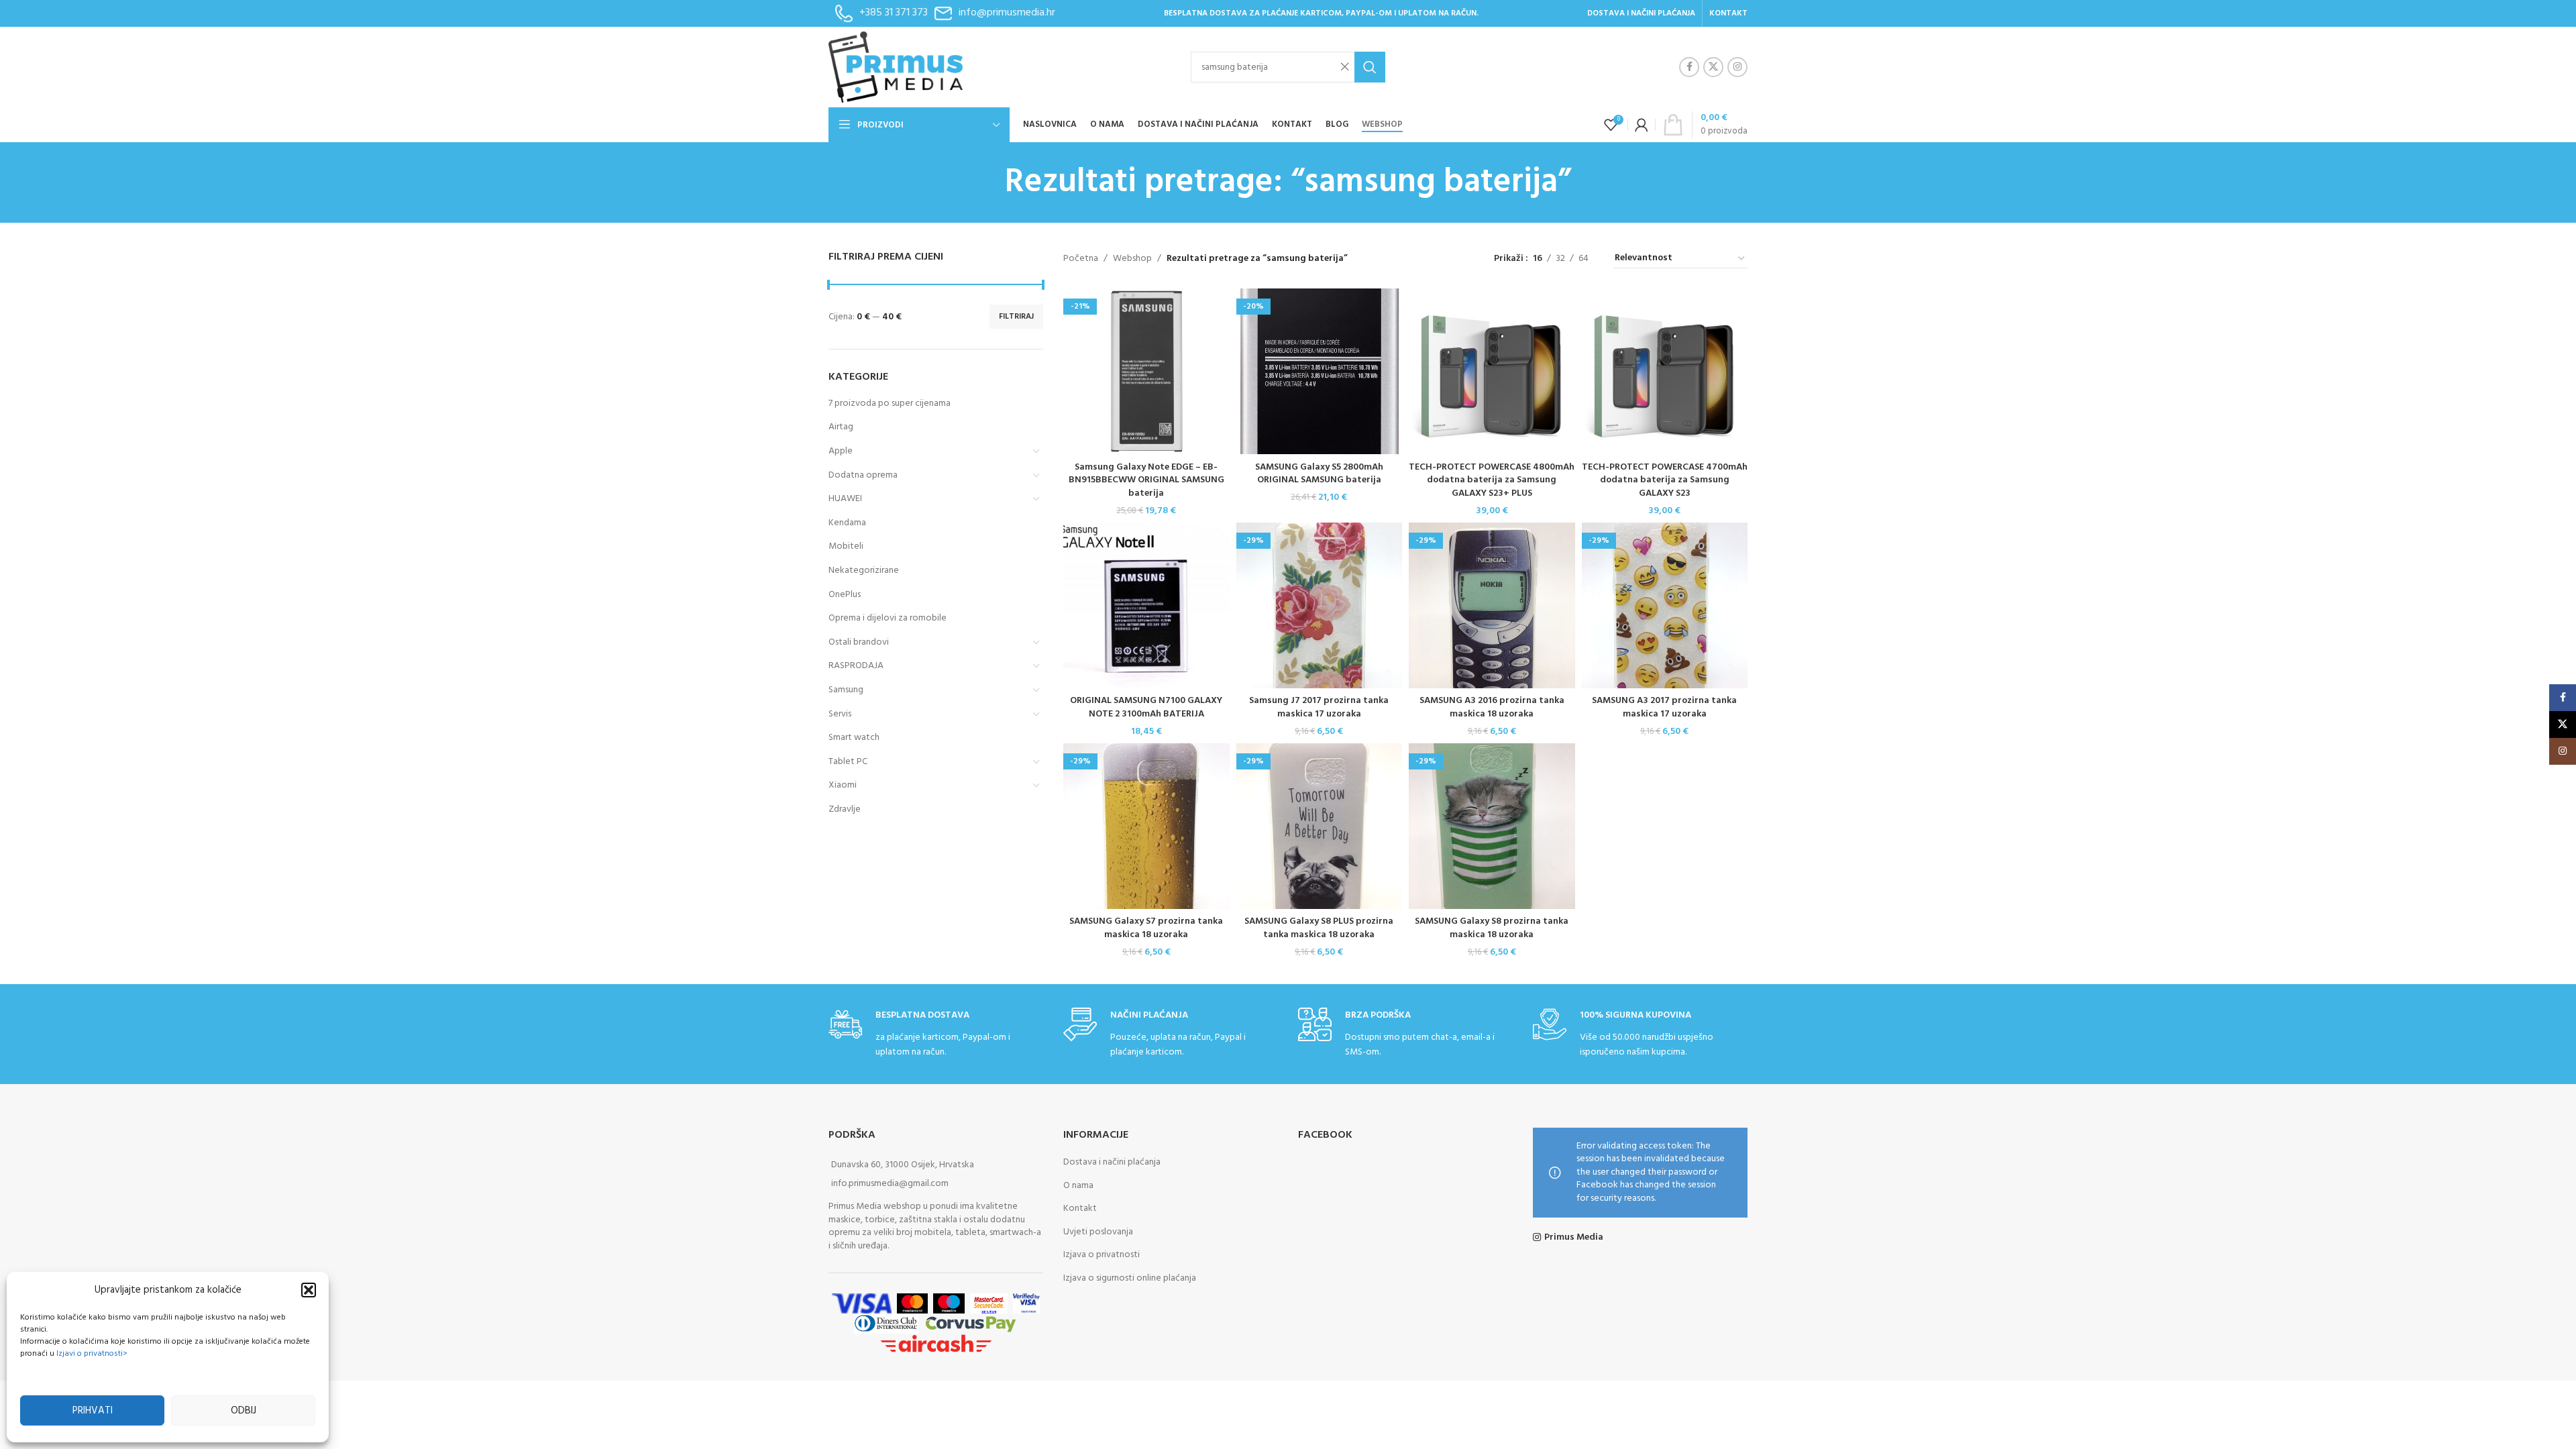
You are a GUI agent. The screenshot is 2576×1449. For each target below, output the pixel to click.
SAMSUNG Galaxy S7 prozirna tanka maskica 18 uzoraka (1146, 928)
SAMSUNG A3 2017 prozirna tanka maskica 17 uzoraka (1664, 707)
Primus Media (1574, 1238)
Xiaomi (843, 785)
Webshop (1132, 259)
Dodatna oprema (863, 475)
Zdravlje (845, 809)
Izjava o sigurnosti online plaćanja (1130, 1278)
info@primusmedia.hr (1007, 13)
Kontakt (1080, 1209)
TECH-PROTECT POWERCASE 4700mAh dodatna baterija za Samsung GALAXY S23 (1665, 480)
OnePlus (845, 595)
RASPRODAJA (856, 666)
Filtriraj (1016, 317)
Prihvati (93, 1411)
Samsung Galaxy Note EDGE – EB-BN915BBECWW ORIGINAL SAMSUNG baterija (1146, 480)
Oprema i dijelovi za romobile (888, 618)
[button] (309, 1290)
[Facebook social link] (1689, 67)
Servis (840, 714)
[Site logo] (896, 67)
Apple (841, 451)
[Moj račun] (1642, 125)
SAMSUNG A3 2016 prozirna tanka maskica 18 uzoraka (1492, 707)
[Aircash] (936, 1344)
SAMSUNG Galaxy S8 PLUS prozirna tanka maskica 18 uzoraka (1319, 928)
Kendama (847, 523)
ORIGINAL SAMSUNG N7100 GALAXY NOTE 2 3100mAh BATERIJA (1146, 707)
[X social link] (1713, 67)
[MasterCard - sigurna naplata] (913, 1304)
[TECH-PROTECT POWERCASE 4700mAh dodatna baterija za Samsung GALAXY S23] (1665, 372)
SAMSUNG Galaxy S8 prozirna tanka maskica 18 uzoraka (1492, 928)
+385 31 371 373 (894, 13)
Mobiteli (846, 546)
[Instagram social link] (1737, 67)
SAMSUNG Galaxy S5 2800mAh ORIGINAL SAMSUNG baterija (1319, 474)
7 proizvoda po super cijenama (890, 404)
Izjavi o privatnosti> (92, 1354)
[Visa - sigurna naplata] (861, 1304)
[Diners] (886, 1324)
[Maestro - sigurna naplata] (949, 1304)
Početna (1081, 259)
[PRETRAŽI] (1370, 67)
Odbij (244, 1411)
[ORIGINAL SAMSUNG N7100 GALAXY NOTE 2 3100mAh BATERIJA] (1146, 606)
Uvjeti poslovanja (1098, 1232)
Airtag (841, 427)
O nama (1078, 1186)
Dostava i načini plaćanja (1112, 1162)
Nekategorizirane (864, 571)
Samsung (846, 690)
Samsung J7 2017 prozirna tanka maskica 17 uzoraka (1319, 707)
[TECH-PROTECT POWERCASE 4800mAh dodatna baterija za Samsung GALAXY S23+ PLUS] (1492, 372)
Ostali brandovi (859, 642)
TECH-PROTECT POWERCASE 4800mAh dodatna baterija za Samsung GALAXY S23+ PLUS (1492, 480)
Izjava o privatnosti (1102, 1255)
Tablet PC (848, 762)
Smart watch (854, 738)
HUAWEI (845, 499)
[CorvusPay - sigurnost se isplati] (971, 1324)
